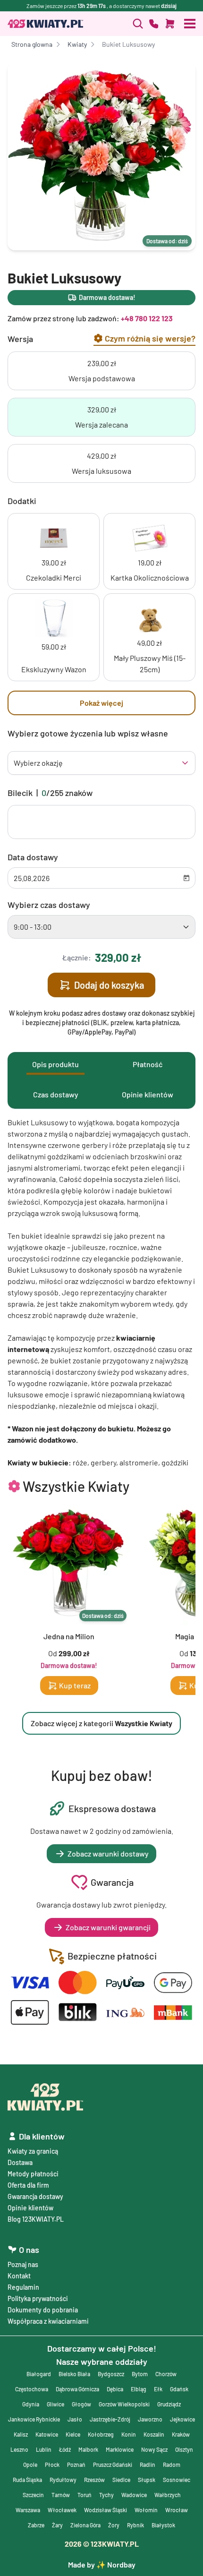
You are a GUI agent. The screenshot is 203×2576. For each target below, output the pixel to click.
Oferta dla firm (28, 2185)
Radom (172, 2465)
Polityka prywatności (38, 2298)
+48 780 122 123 (147, 318)
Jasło (75, 2419)
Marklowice (120, 2449)
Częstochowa (32, 2389)
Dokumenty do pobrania (43, 2310)
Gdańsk (179, 2389)
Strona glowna (32, 44)
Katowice (47, 2434)
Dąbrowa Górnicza (77, 2389)
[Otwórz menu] (190, 24)
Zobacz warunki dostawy (108, 1853)
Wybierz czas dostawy (49, 905)
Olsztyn (184, 2449)
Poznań (76, 2465)
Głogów (81, 2404)
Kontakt (19, 2276)
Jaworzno (150, 2419)
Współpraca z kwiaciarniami (48, 2321)
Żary (57, 2525)
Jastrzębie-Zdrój (110, 2419)
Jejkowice (182, 2419)
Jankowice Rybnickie (34, 2419)
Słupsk (147, 2480)
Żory (114, 2525)
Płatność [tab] (148, 1064)
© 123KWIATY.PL (102, 2544)
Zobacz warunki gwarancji (108, 1927)
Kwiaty (77, 44)
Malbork (88, 2449)
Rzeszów (94, 2480)
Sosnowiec (177, 2480)
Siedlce (121, 2480)
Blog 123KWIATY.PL (36, 2219)
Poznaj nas (23, 2264)
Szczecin (33, 2495)
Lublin (44, 2449)
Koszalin (154, 2434)
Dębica (115, 2389)
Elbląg (139, 2389)
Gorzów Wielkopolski (124, 2404)
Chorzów (166, 2374)
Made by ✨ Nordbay (102, 2564)
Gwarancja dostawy (35, 2196)
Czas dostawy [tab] (56, 1094)
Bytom (140, 2374)
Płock (52, 2465)
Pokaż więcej (101, 703)
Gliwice (55, 2404)
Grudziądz (169, 2404)
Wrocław (177, 2510)
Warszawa (28, 2510)
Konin (129, 2434)
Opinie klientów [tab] (148, 1094)
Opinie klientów (30, 2208)
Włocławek (62, 2510)
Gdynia (31, 2404)
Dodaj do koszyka (109, 985)
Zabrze (36, 2525)
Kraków (181, 2434)
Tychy (106, 2495)
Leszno (19, 2449)
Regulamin (23, 2287)
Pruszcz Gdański (113, 2465)
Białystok (163, 2525)
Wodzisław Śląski (106, 2510)
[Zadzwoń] (138, 24)
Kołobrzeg (101, 2434)
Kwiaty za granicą (33, 2151)
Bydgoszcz (111, 2374)
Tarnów (61, 2495)
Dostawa (20, 2162)
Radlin (148, 2465)
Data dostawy (33, 857)
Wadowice (134, 2495)
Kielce (73, 2434)
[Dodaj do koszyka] (170, 24)
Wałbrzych (168, 2495)
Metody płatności (33, 2174)
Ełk (158, 2389)
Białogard (39, 2374)
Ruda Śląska (27, 2480)
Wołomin (146, 2510)
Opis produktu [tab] (55, 1064)
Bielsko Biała (74, 2374)
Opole (30, 2465)
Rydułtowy (63, 2480)
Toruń (85, 2495)
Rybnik (135, 2525)
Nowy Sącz (154, 2449)
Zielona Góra (85, 2525)
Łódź (65, 2449)
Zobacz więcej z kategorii (101, 1723)
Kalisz (21, 2434)
